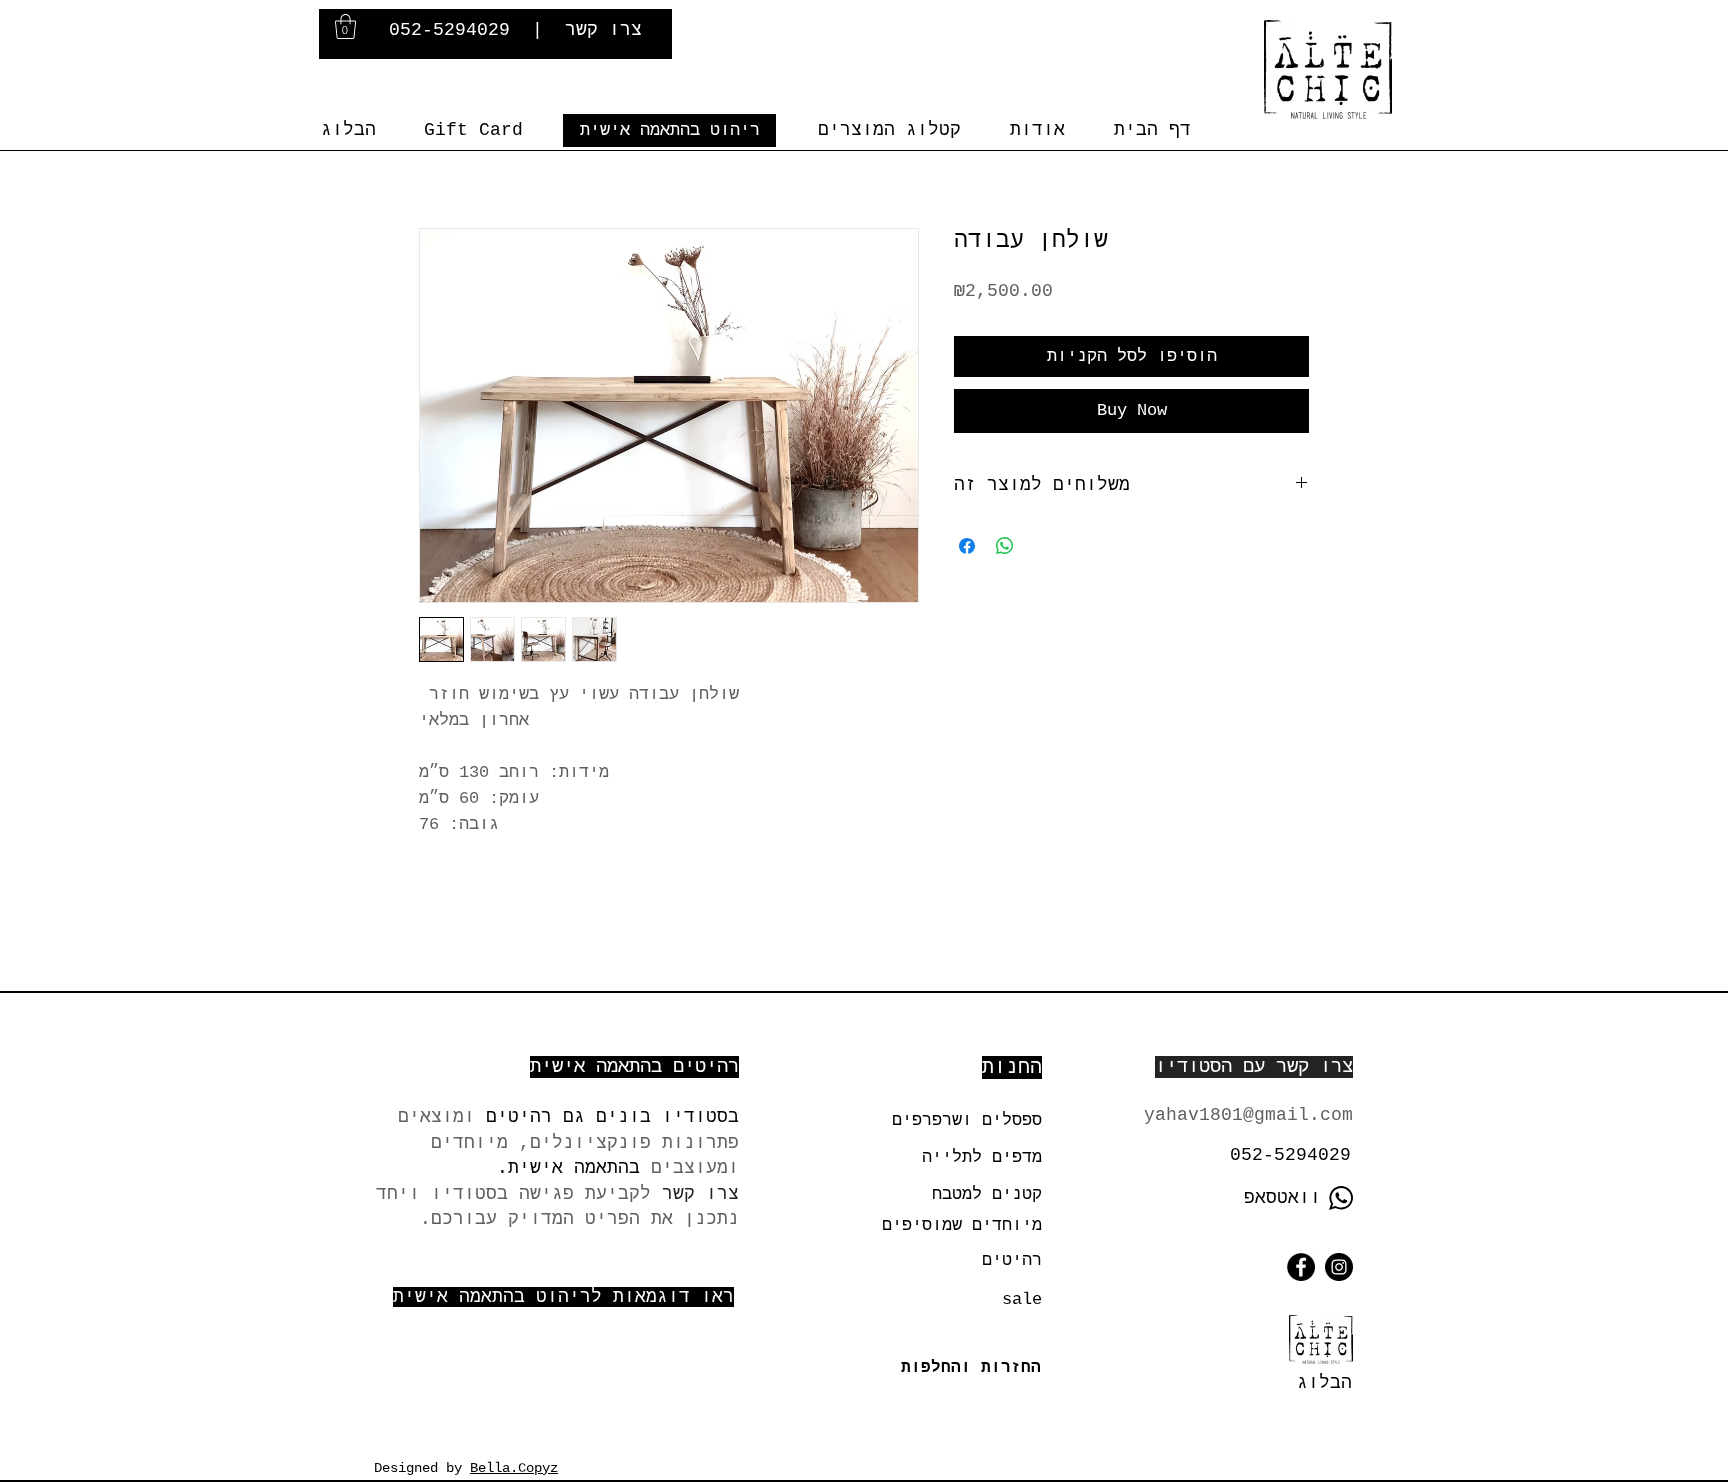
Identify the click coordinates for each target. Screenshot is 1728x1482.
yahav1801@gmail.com (1248, 1115)
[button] (345, 26)
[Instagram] (1339, 1267)
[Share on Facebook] (967, 546)
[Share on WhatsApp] (1005, 546)
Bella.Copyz (514, 1468)
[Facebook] (1301, 1267)
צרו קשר (603, 30)
